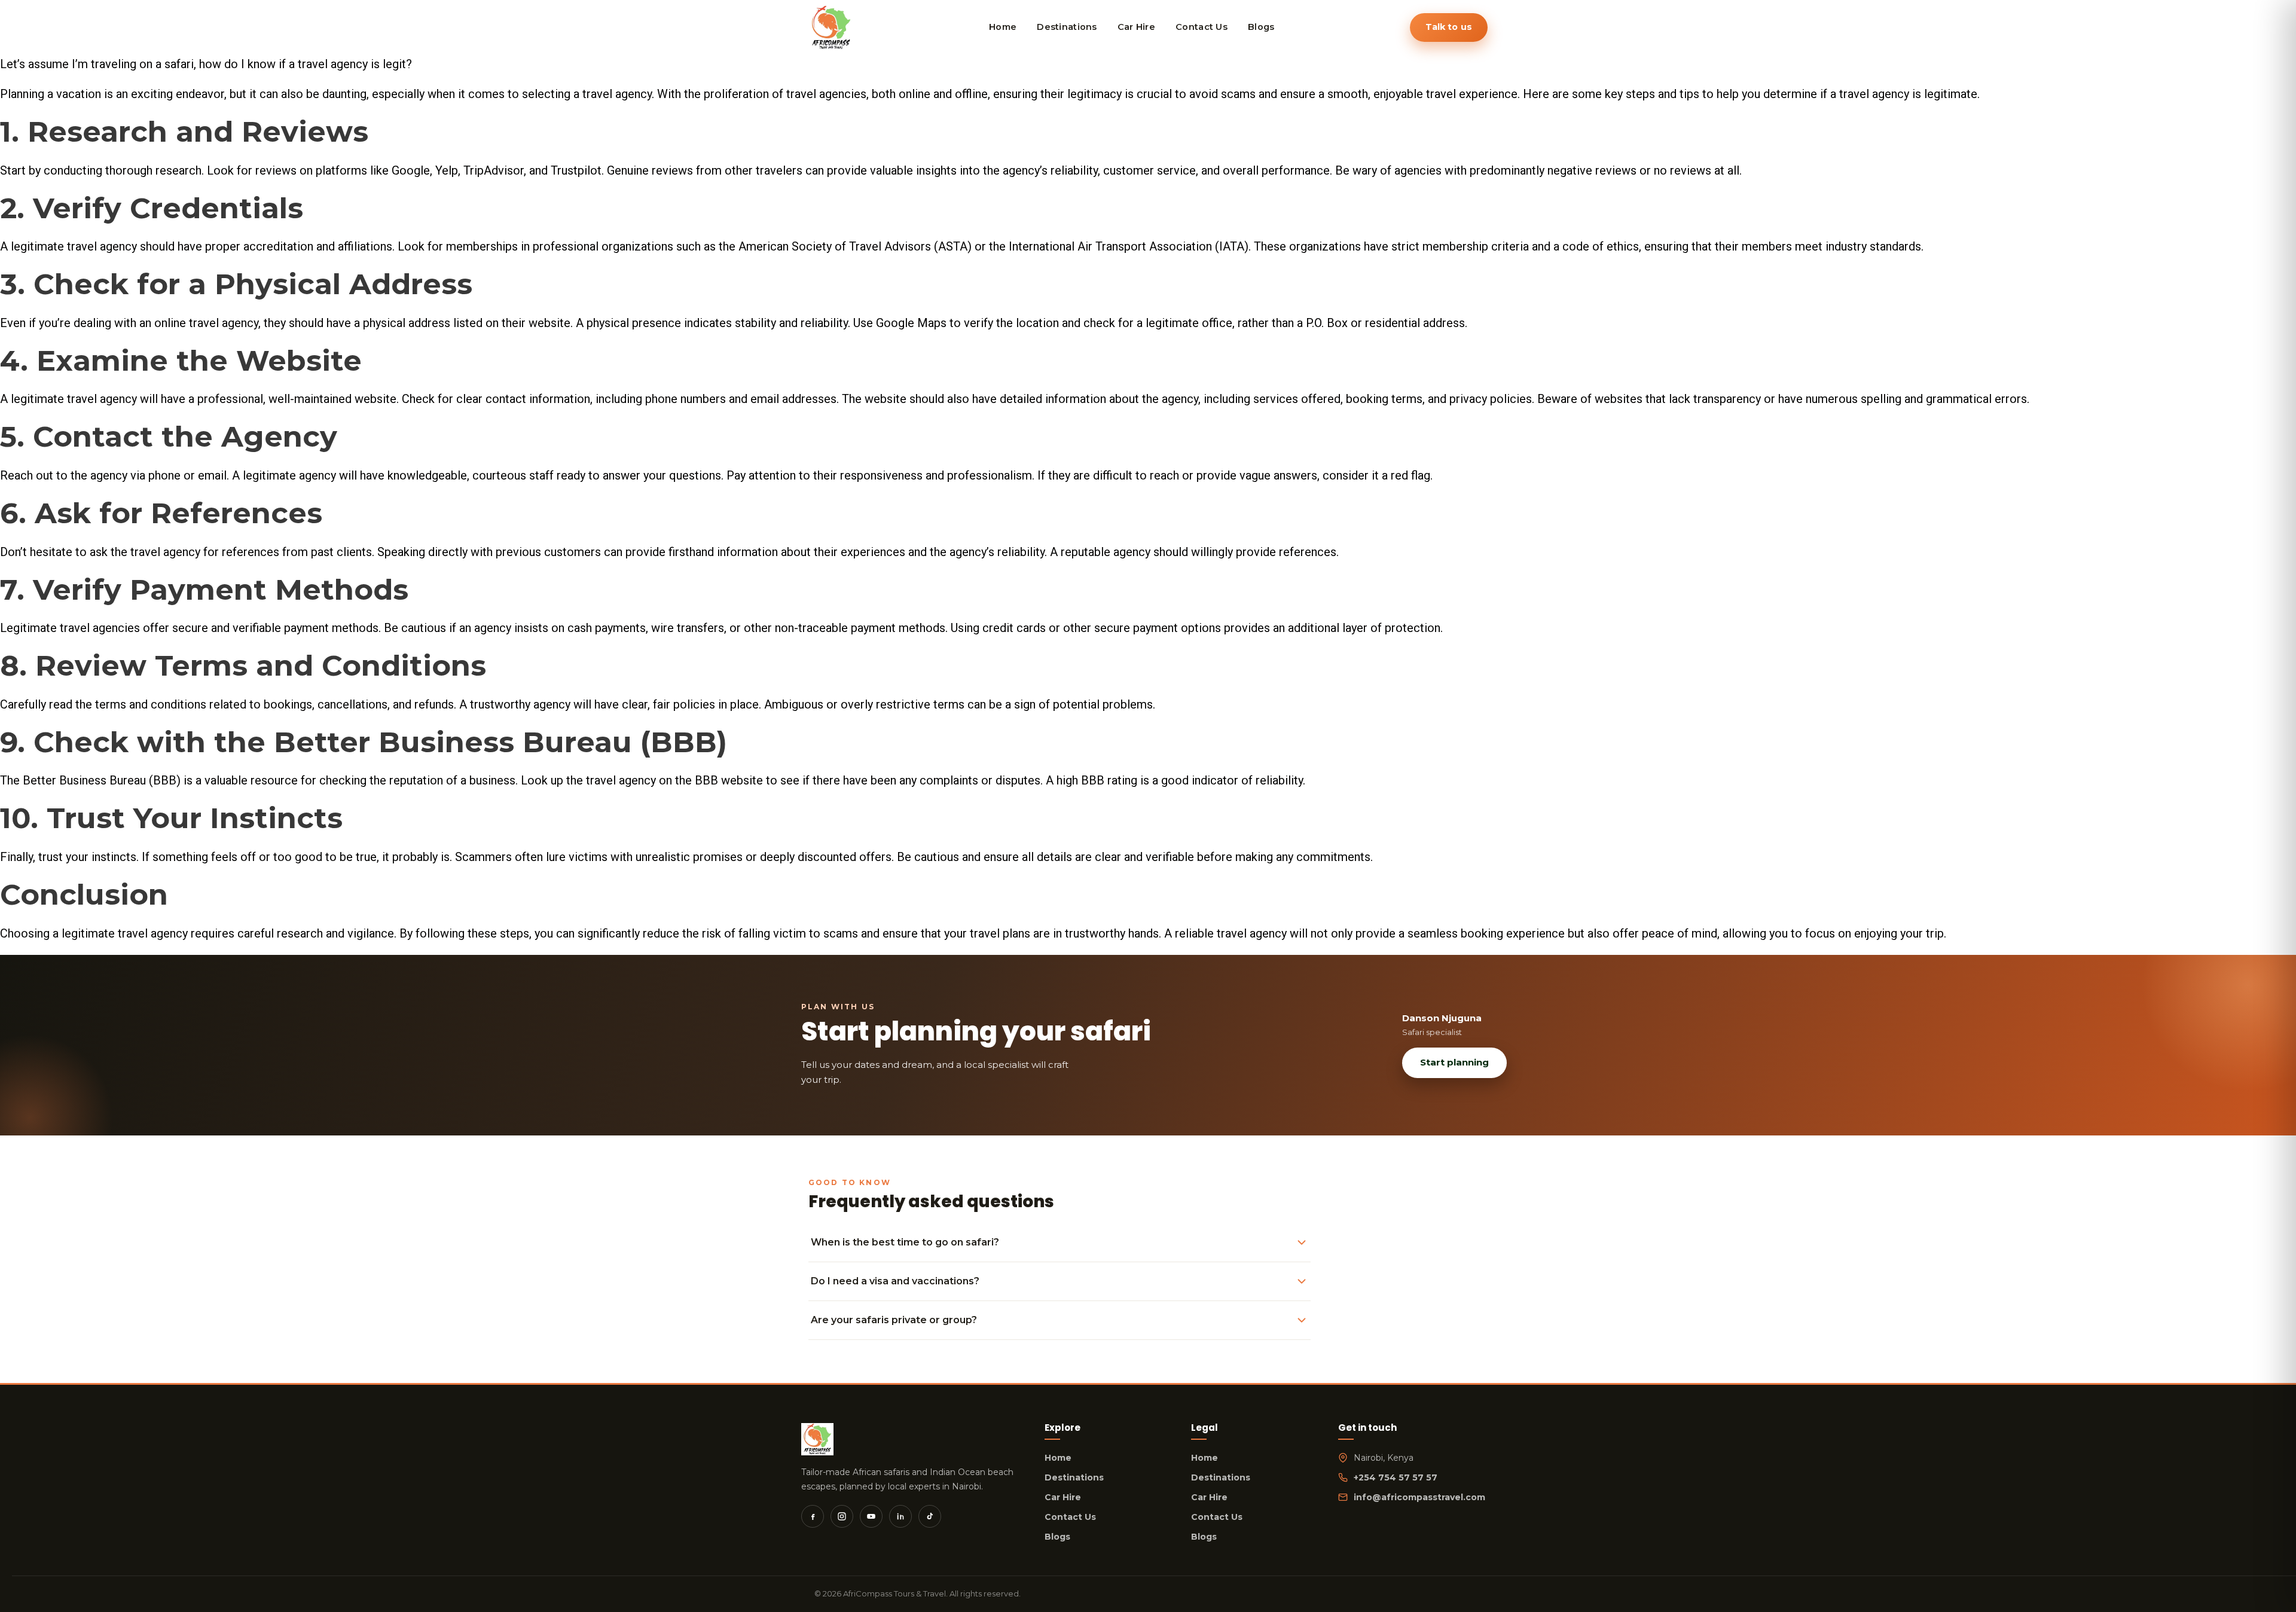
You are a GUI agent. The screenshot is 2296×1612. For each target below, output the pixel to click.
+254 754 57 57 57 (1396, 1477)
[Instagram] (842, 1516)
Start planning (1454, 1062)
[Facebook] (813, 1516)
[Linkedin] (900, 1516)
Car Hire (1063, 1497)
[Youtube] (871, 1516)
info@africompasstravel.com (1419, 1497)
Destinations (1074, 1477)
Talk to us (1449, 27)
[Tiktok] (930, 1516)
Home (1058, 1458)
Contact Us (1070, 1517)
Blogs (1057, 1537)
